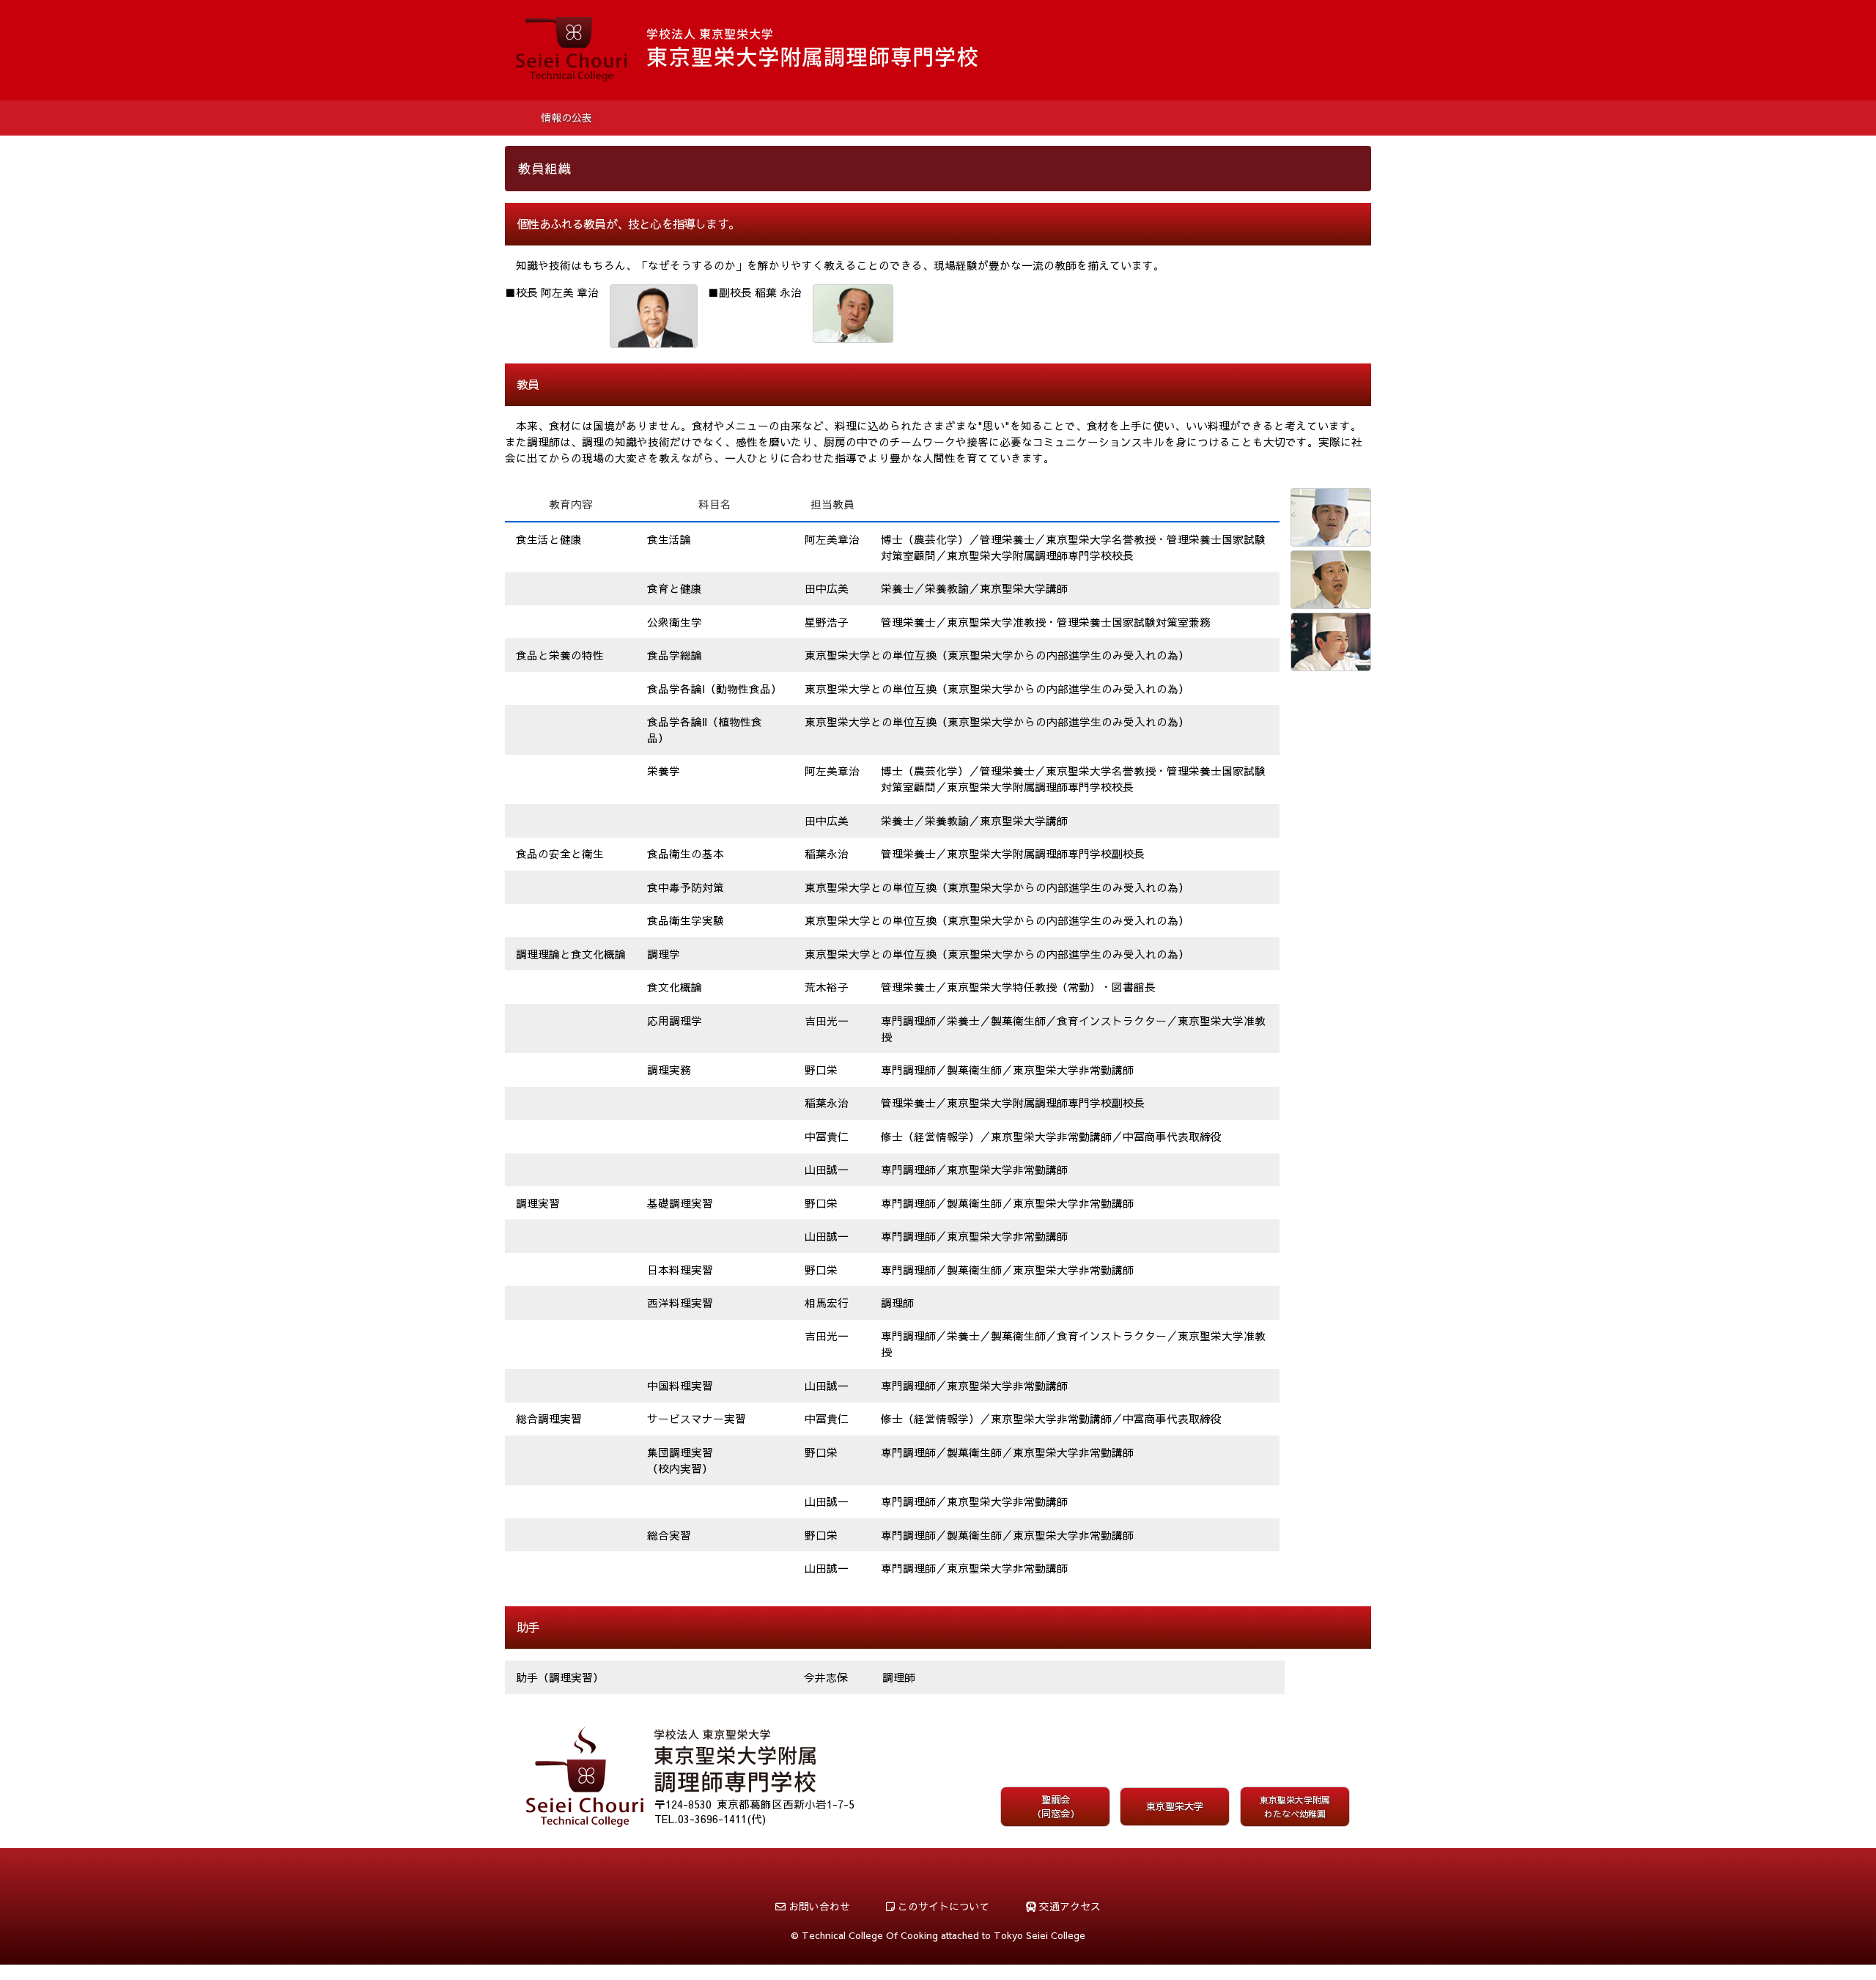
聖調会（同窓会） (1056, 1807)
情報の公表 (566, 118)
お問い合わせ (818, 1906)
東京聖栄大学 (1175, 1806)
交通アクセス (1068, 1906)
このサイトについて (942, 1906)
